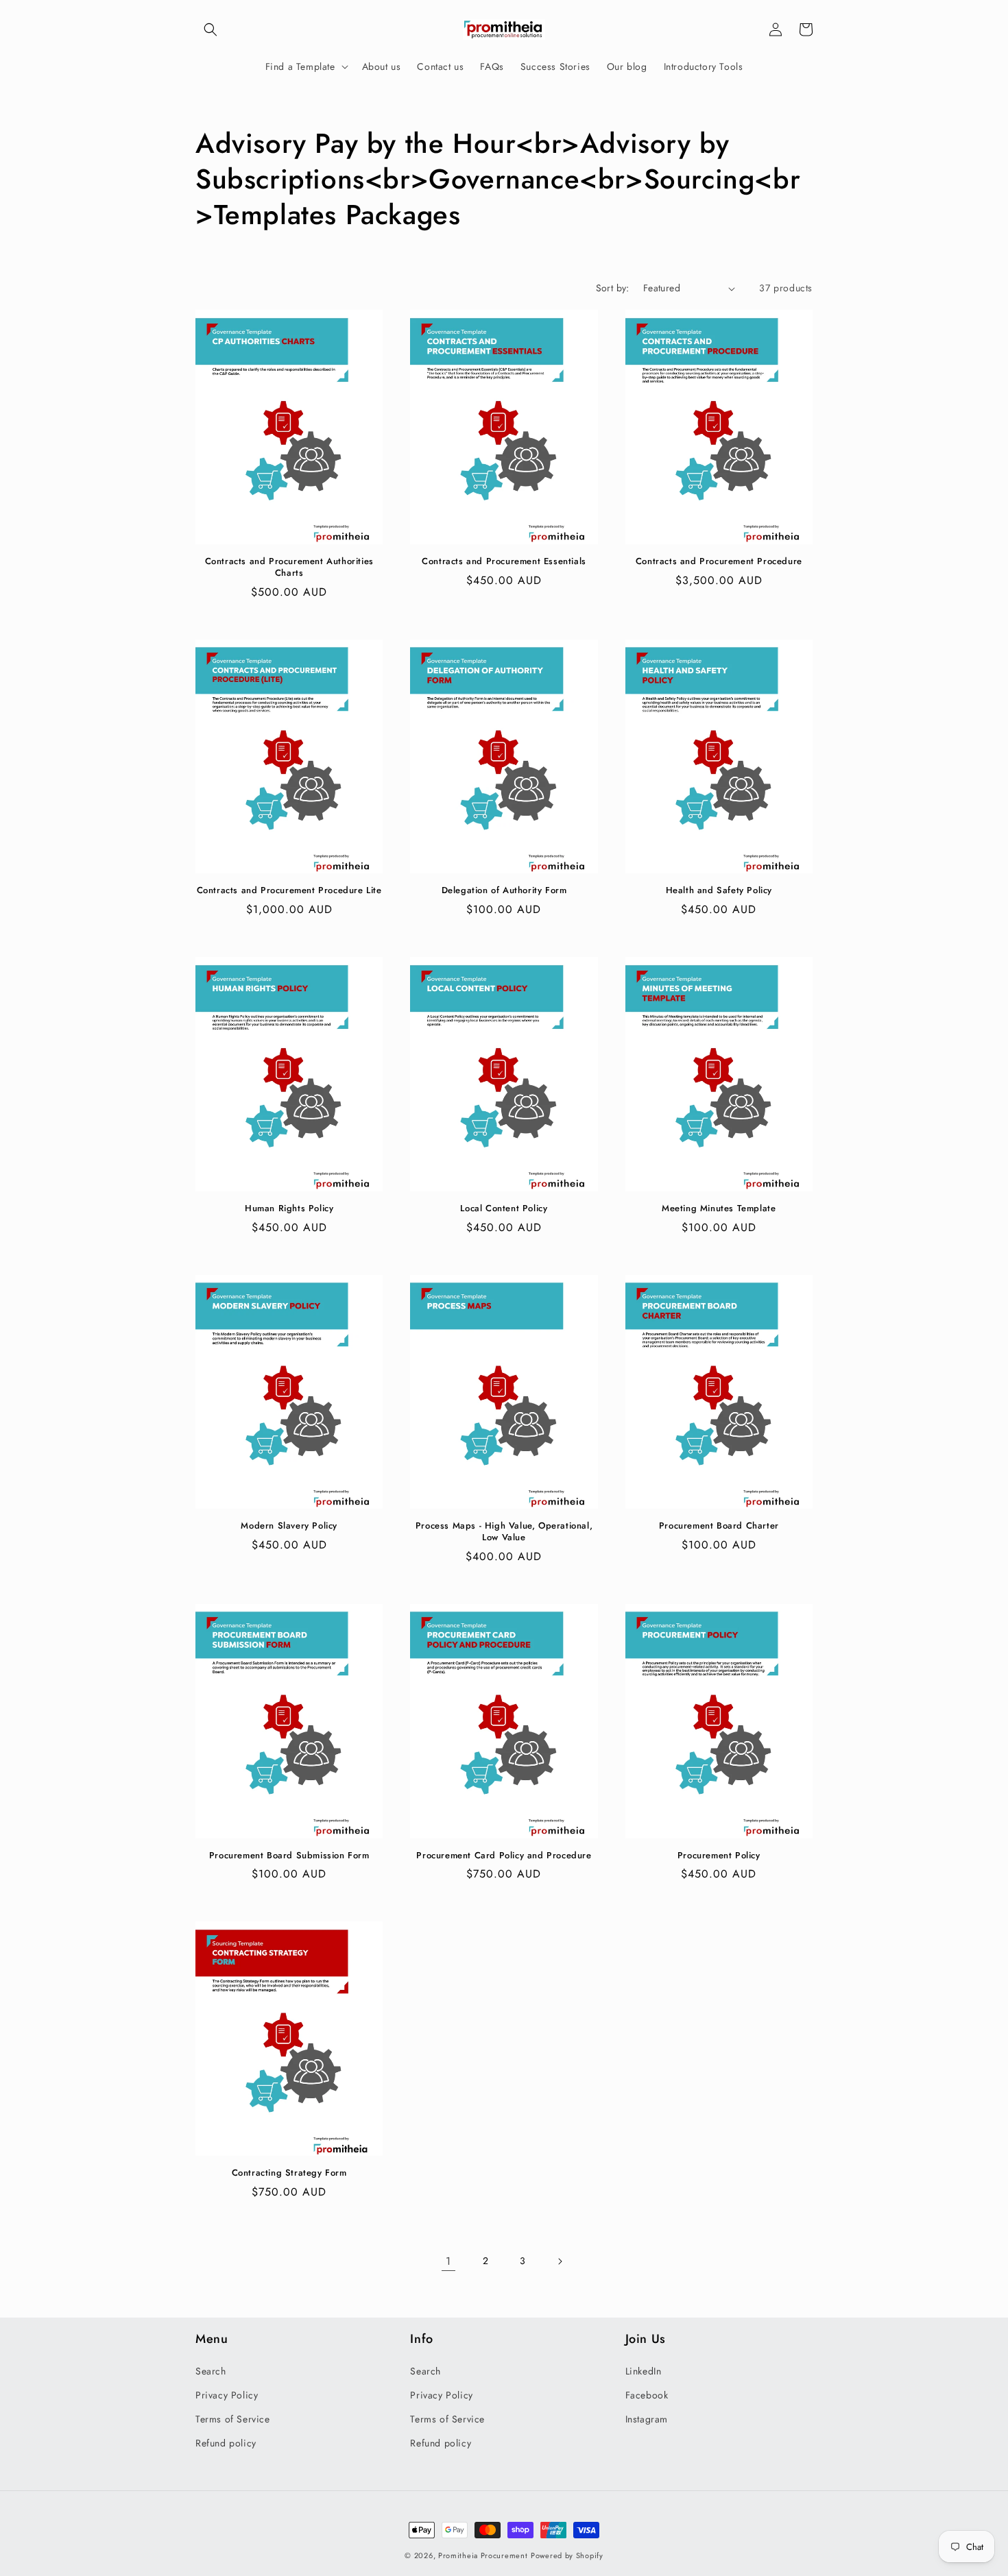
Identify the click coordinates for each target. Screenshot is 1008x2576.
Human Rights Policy (289, 1209)
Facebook (647, 2395)
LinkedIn (644, 2371)
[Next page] (560, 2261)
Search (211, 2371)
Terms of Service (233, 2419)
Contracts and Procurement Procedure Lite (289, 891)
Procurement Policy (719, 1856)
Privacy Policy (227, 2395)
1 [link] (448, 2261)
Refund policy (226, 2443)
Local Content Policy (504, 1209)
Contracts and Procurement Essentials (504, 562)
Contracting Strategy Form (289, 2173)
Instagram (647, 2419)
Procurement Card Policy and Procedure (504, 1856)
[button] (211, 29)
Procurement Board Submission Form (289, 1856)
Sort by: (613, 288)
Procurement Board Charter (719, 1526)
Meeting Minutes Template (719, 1209)
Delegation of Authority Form (504, 891)
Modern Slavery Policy (289, 1526)
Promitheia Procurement (483, 2555)
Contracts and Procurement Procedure (719, 562)
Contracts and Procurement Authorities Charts (289, 568)
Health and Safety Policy (719, 891)
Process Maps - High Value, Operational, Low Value (504, 1532)
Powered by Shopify (567, 2555)
